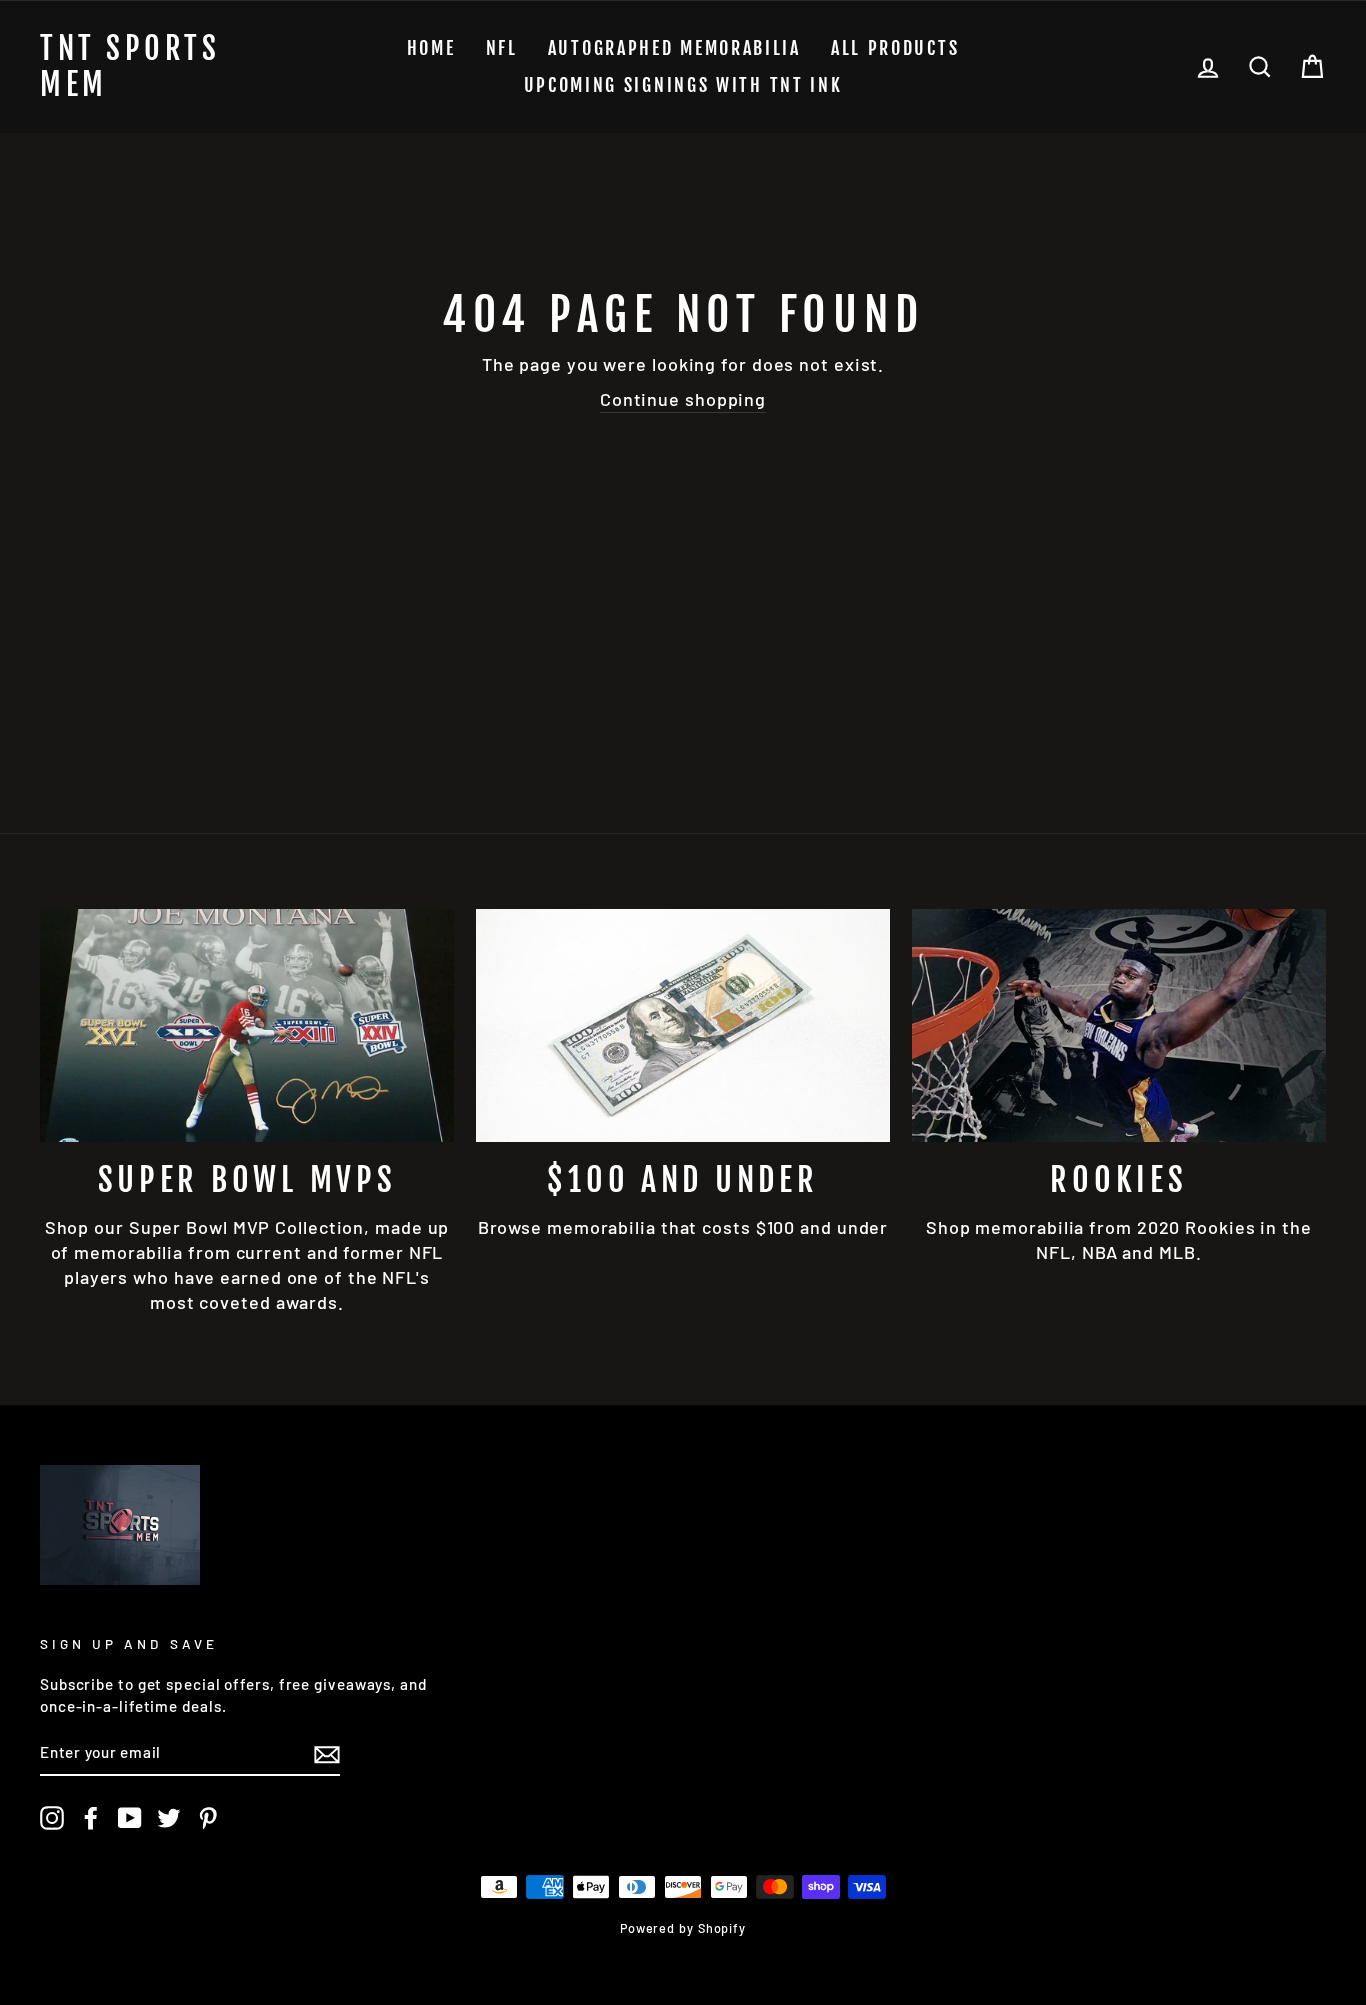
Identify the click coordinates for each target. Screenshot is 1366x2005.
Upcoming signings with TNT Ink (683, 85)
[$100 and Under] (683, 1025)
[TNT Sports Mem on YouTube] (130, 1818)
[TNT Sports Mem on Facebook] (91, 1818)
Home (431, 48)
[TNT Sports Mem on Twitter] (169, 1818)
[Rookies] (1119, 1025)
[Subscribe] (327, 1754)
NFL (502, 48)
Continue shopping (683, 399)
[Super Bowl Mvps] (247, 1025)
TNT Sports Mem (130, 67)
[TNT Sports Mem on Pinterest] (208, 1818)
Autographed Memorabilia (674, 48)
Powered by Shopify (683, 1928)
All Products (895, 48)
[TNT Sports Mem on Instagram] (52, 1818)
